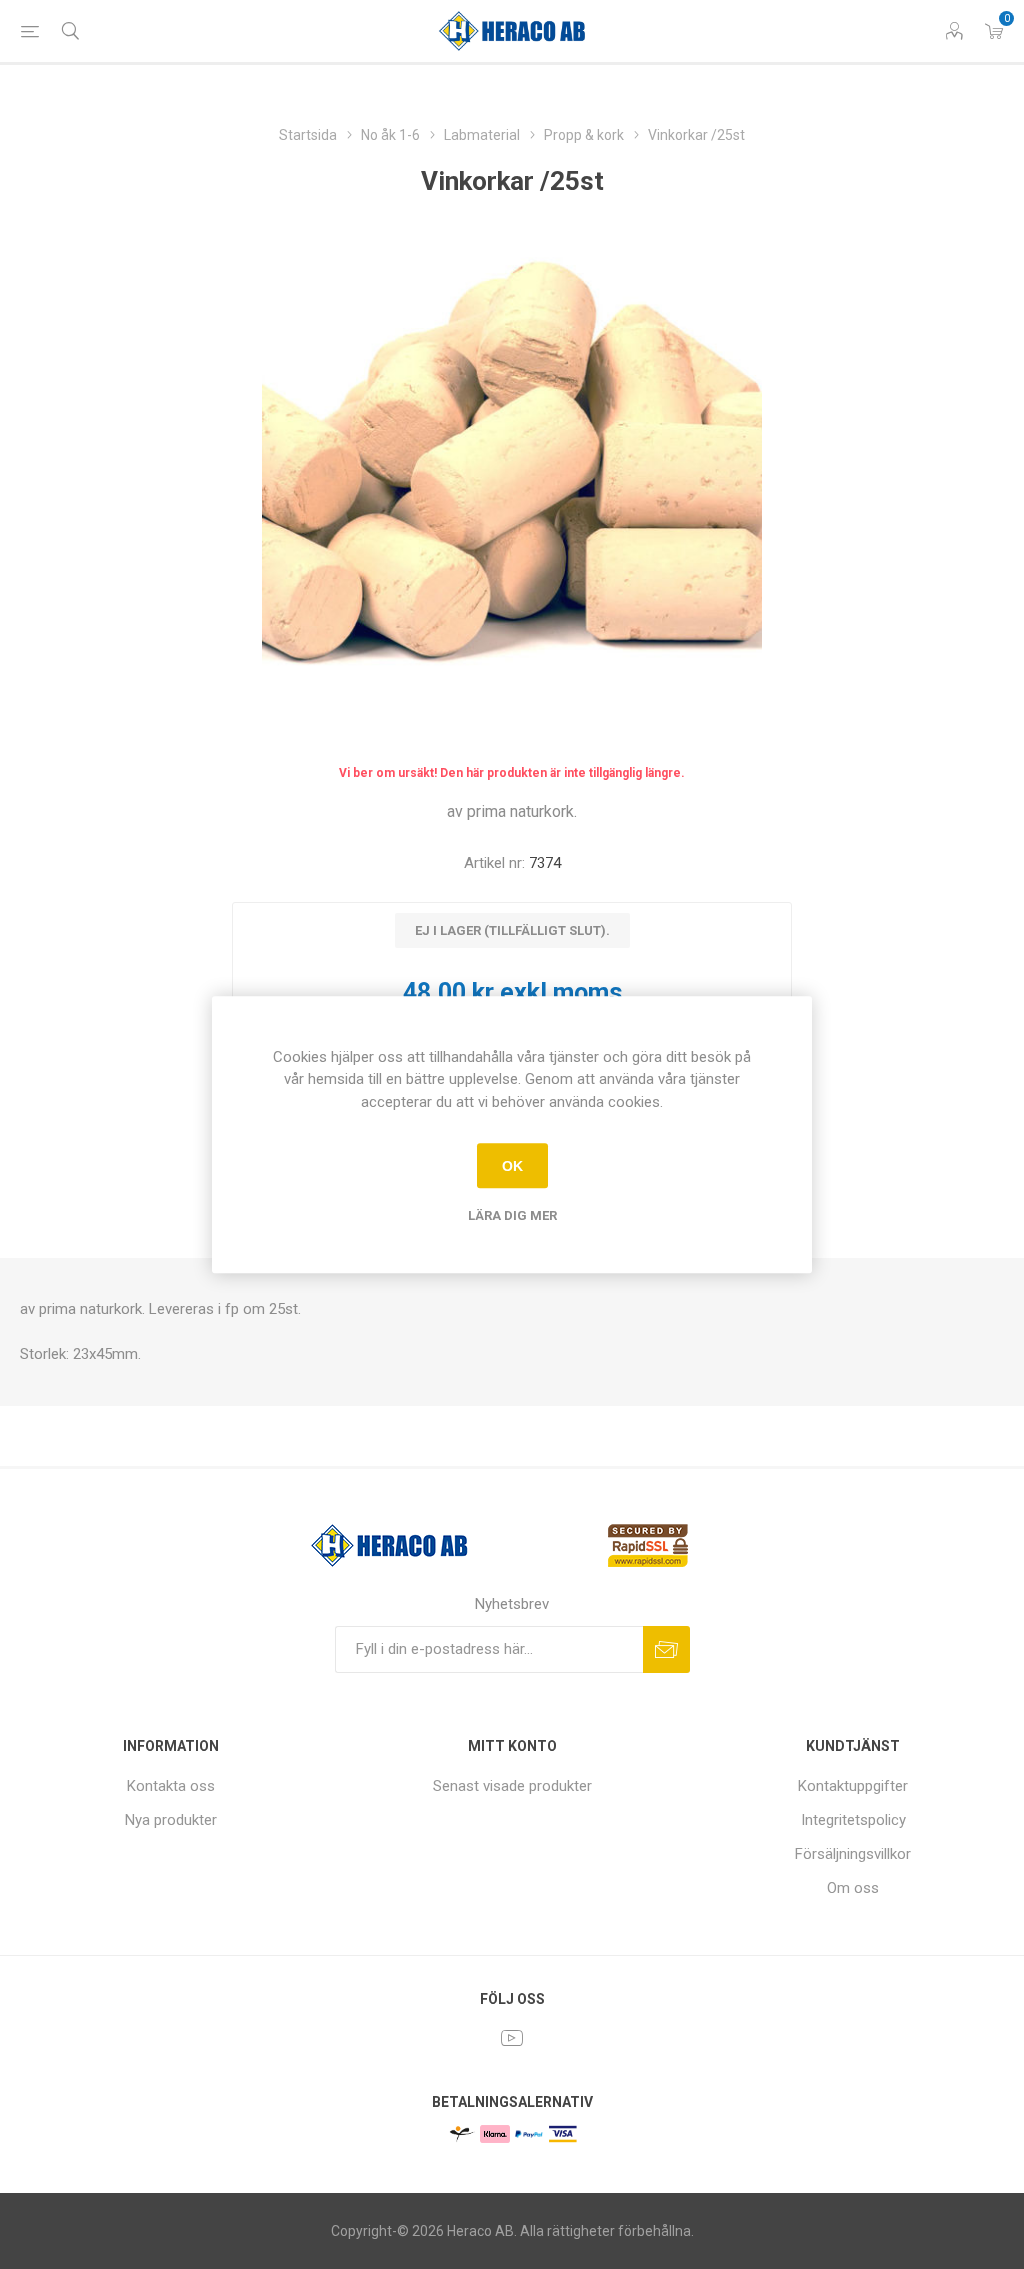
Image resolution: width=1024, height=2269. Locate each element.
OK (512, 1166)
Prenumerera (666, 1649)
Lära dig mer (512, 1215)
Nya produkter (171, 1820)
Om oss (853, 1888)
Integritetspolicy (853, 1820)
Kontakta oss (171, 1786)
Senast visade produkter (512, 1786)
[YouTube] (512, 2038)
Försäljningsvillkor (853, 1854)
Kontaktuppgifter (853, 1786)
